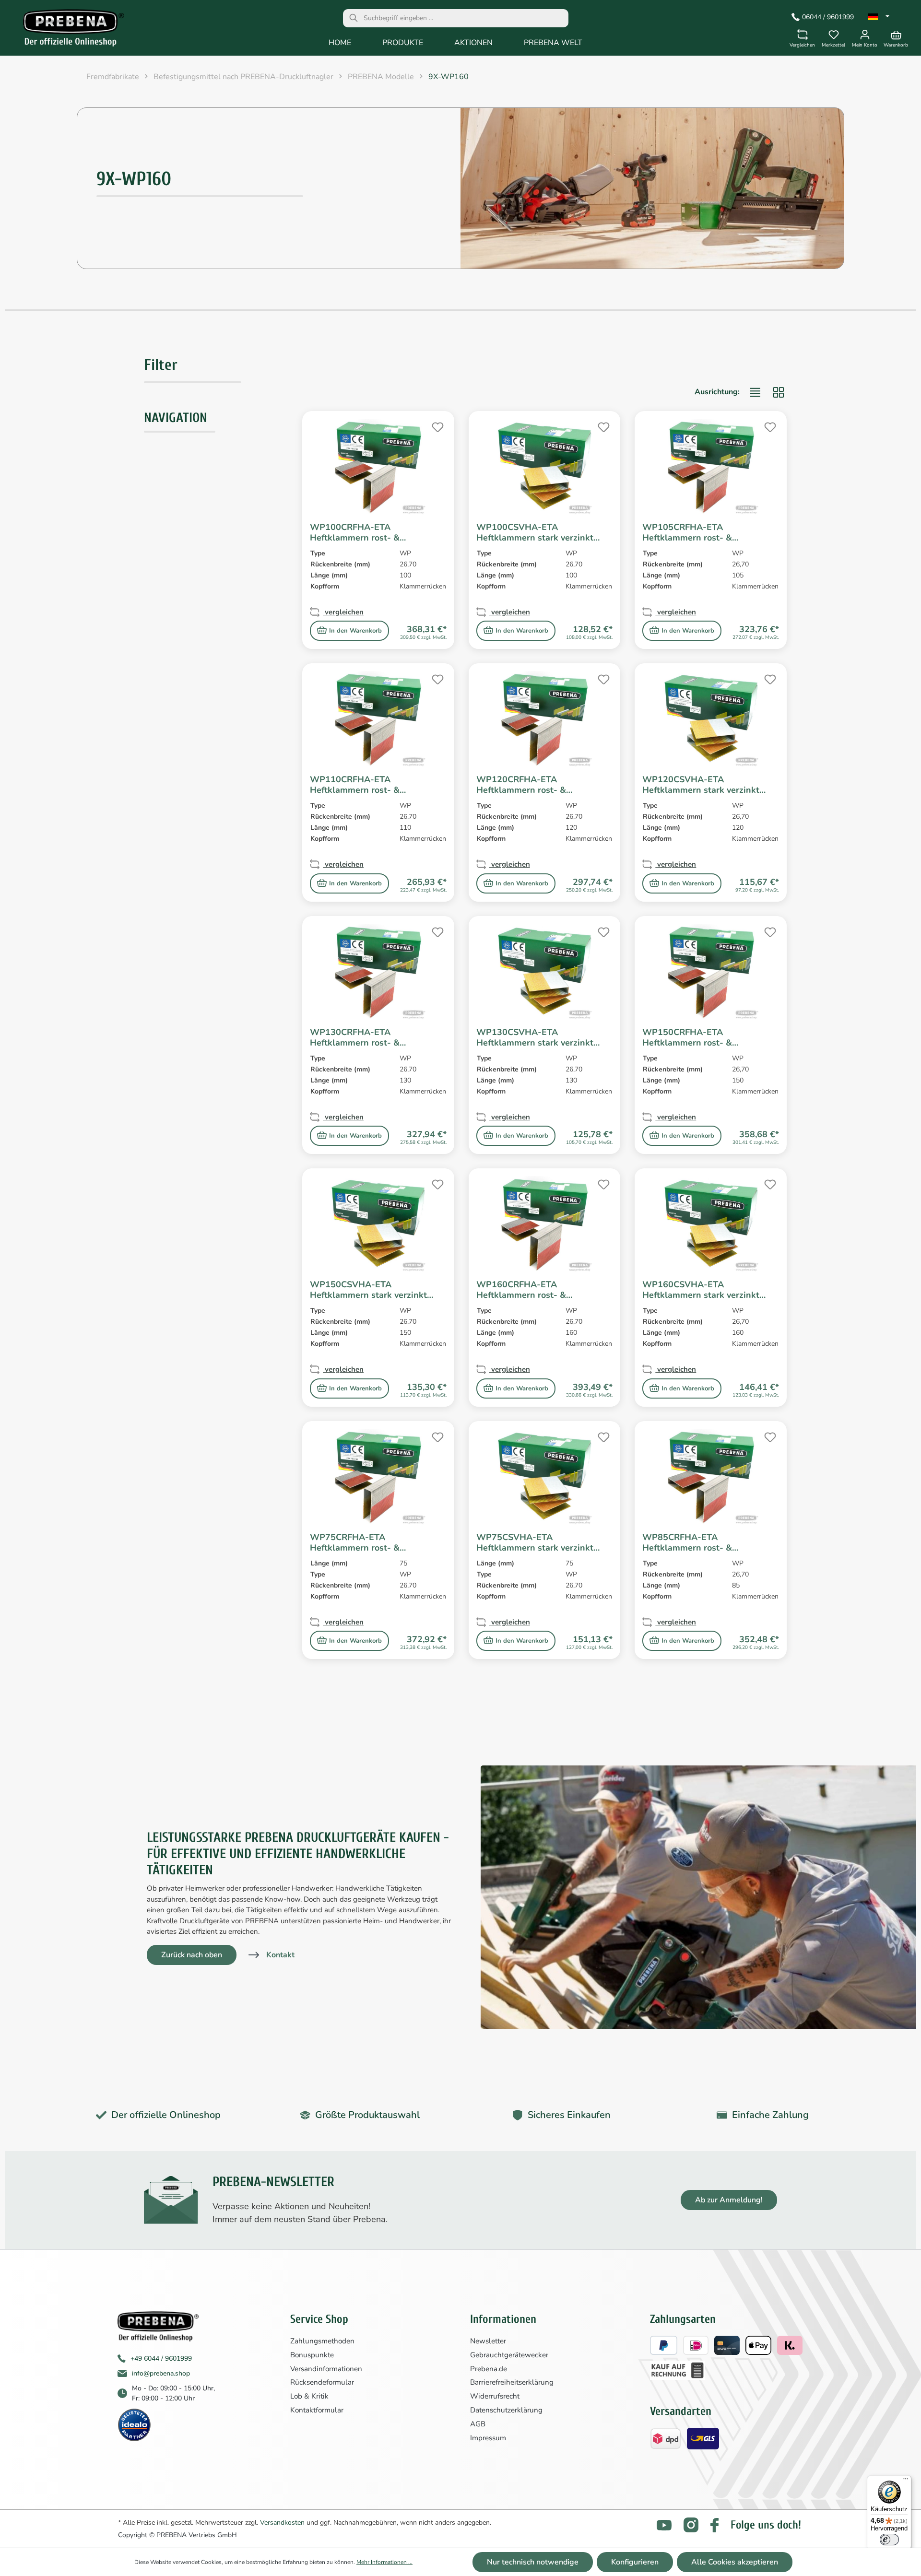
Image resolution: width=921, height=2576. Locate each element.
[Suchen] (354, 18)
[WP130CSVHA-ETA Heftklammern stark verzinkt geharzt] (545, 972)
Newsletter (488, 2341)
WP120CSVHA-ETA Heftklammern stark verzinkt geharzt (701, 785)
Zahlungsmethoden (322, 2341)
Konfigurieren (635, 2562)
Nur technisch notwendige (533, 2562)
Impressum (488, 2438)
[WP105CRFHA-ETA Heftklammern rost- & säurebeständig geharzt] (711, 467)
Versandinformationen (326, 2369)
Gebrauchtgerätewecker (509, 2355)
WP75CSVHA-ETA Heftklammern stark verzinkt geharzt (535, 1542)
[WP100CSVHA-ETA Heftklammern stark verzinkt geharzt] (545, 467)
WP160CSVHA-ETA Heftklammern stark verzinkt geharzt (701, 1290)
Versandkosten (282, 2523)
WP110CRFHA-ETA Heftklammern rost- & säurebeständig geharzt (358, 785)
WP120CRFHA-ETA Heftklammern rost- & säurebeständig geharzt (525, 785)
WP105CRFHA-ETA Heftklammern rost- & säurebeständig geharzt (691, 532)
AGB (478, 2424)
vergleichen (343, 612)
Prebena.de (489, 2369)
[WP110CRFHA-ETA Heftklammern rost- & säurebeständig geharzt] (378, 719)
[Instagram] (691, 2525)
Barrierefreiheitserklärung (512, 2382)
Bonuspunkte (312, 2355)
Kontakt (280, 1955)
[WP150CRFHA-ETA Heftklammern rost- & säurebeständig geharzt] (711, 972)
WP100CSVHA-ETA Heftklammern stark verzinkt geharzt (535, 532)
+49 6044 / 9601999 (161, 2358)
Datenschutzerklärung (506, 2410)
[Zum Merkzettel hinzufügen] (437, 426)
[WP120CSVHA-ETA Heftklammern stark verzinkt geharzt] (711, 719)
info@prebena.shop (161, 2373)
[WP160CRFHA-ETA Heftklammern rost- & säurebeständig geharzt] (545, 1224)
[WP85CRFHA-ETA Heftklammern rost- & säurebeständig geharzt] (711, 1477)
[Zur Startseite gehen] (67, 30)
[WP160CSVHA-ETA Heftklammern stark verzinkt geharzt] (711, 1224)
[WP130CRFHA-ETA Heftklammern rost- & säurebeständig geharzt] (378, 972)
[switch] (889, 2540)
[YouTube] (664, 2525)
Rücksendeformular (322, 2382)
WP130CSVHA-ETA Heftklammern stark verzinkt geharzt (535, 1037)
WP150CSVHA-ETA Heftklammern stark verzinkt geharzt (368, 1290)
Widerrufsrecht (495, 2396)
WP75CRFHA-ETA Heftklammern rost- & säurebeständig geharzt (358, 1542)
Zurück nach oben (192, 1955)
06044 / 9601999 (828, 17)
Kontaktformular (317, 2410)
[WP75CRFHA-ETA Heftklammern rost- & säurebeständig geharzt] (378, 1477)
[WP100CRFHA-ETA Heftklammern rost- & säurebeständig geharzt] (378, 467)
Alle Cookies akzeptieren (735, 2562)
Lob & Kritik (309, 2396)
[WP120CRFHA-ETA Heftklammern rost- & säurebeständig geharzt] (545, 719)
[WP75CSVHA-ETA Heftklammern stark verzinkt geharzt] (545, 1477)
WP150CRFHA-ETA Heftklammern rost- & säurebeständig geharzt (691, 1037)
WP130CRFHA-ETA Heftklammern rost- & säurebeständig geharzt (358, 1037)
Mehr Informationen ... (384, 2562)
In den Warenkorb (355, 631)
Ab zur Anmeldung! (729, 2200)
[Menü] (906, 2481)
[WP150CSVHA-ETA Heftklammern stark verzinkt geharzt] (378, 1224)
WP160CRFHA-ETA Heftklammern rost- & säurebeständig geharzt (525, 1290)
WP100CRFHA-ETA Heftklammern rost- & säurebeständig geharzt (358, 532)
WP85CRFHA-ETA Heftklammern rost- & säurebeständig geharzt (691, 1542)
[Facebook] (714, 2525)
